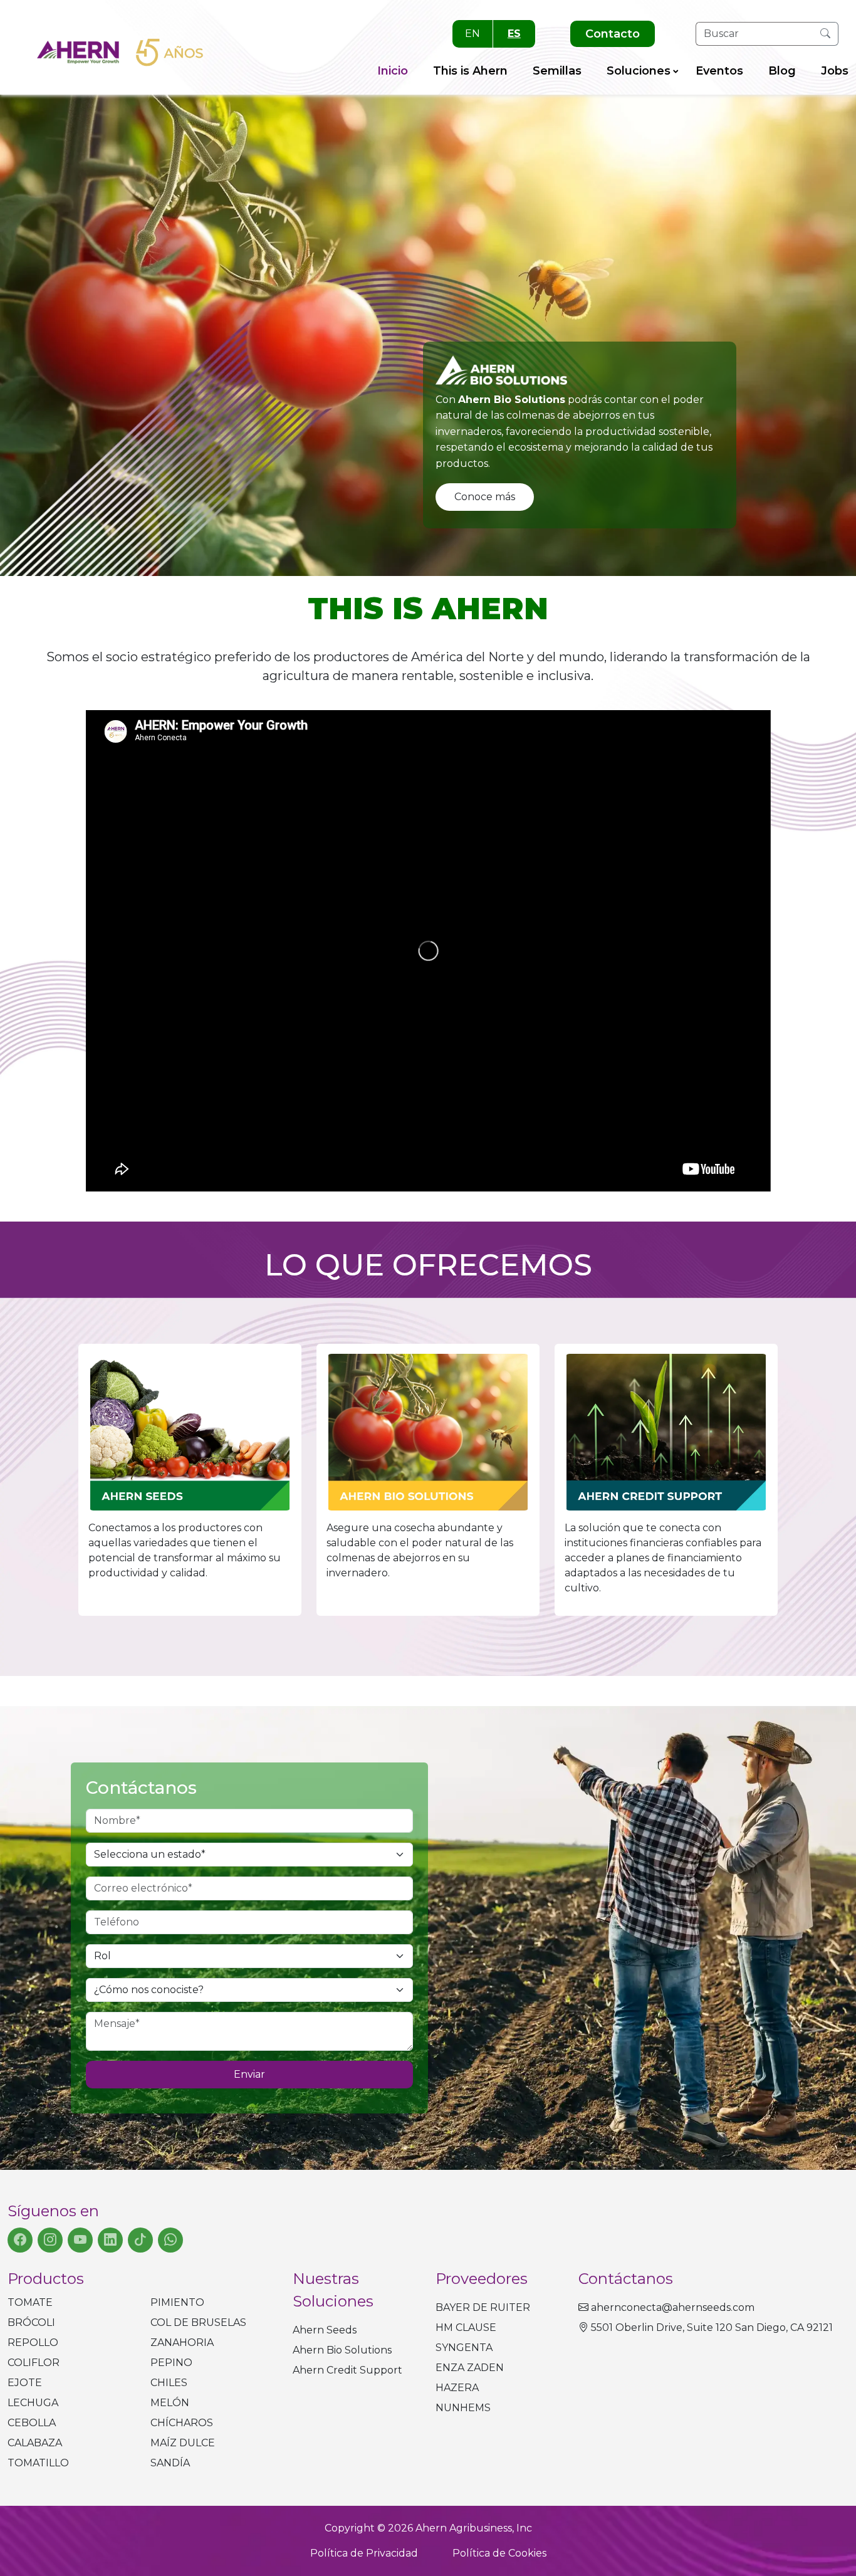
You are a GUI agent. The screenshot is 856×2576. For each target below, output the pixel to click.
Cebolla (32, 2423)
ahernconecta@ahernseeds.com (673, 2307)
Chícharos (182, 2423)
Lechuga (33, 2403)
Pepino (171, 2363)
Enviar (249, 2074)
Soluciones (639, 71)
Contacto (613, 34)
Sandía (170, 2463)
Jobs (835, 71)
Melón (170, 2403)
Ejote (25, 2383)
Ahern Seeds (325, 2330)
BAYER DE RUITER (483, 2307)
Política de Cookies (499, 2553)
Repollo (33, 2343)
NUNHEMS (463, 2408)
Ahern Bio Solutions (342, 2350)
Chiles (169, 2383)
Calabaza (35, 2443)
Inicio (393, 71)
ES (514, 34)
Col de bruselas (198, 2322)
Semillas (557, 71)
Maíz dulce (183, 2443)
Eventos (719, 71)
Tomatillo (38, 2463)
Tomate (30, 2302)
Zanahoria (182, 2343)
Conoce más (485, 497)
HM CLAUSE (466, 2327)
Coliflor (34, 2363)
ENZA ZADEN (470, 2368)
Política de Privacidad (364, 2553)
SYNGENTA (464, 2348)
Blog (782, 71)
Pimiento (177, 2302)
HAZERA (457, 2388)
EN (472, 34)
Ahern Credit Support (347, 2370)
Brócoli (31, 2322)
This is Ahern (470, 71)
